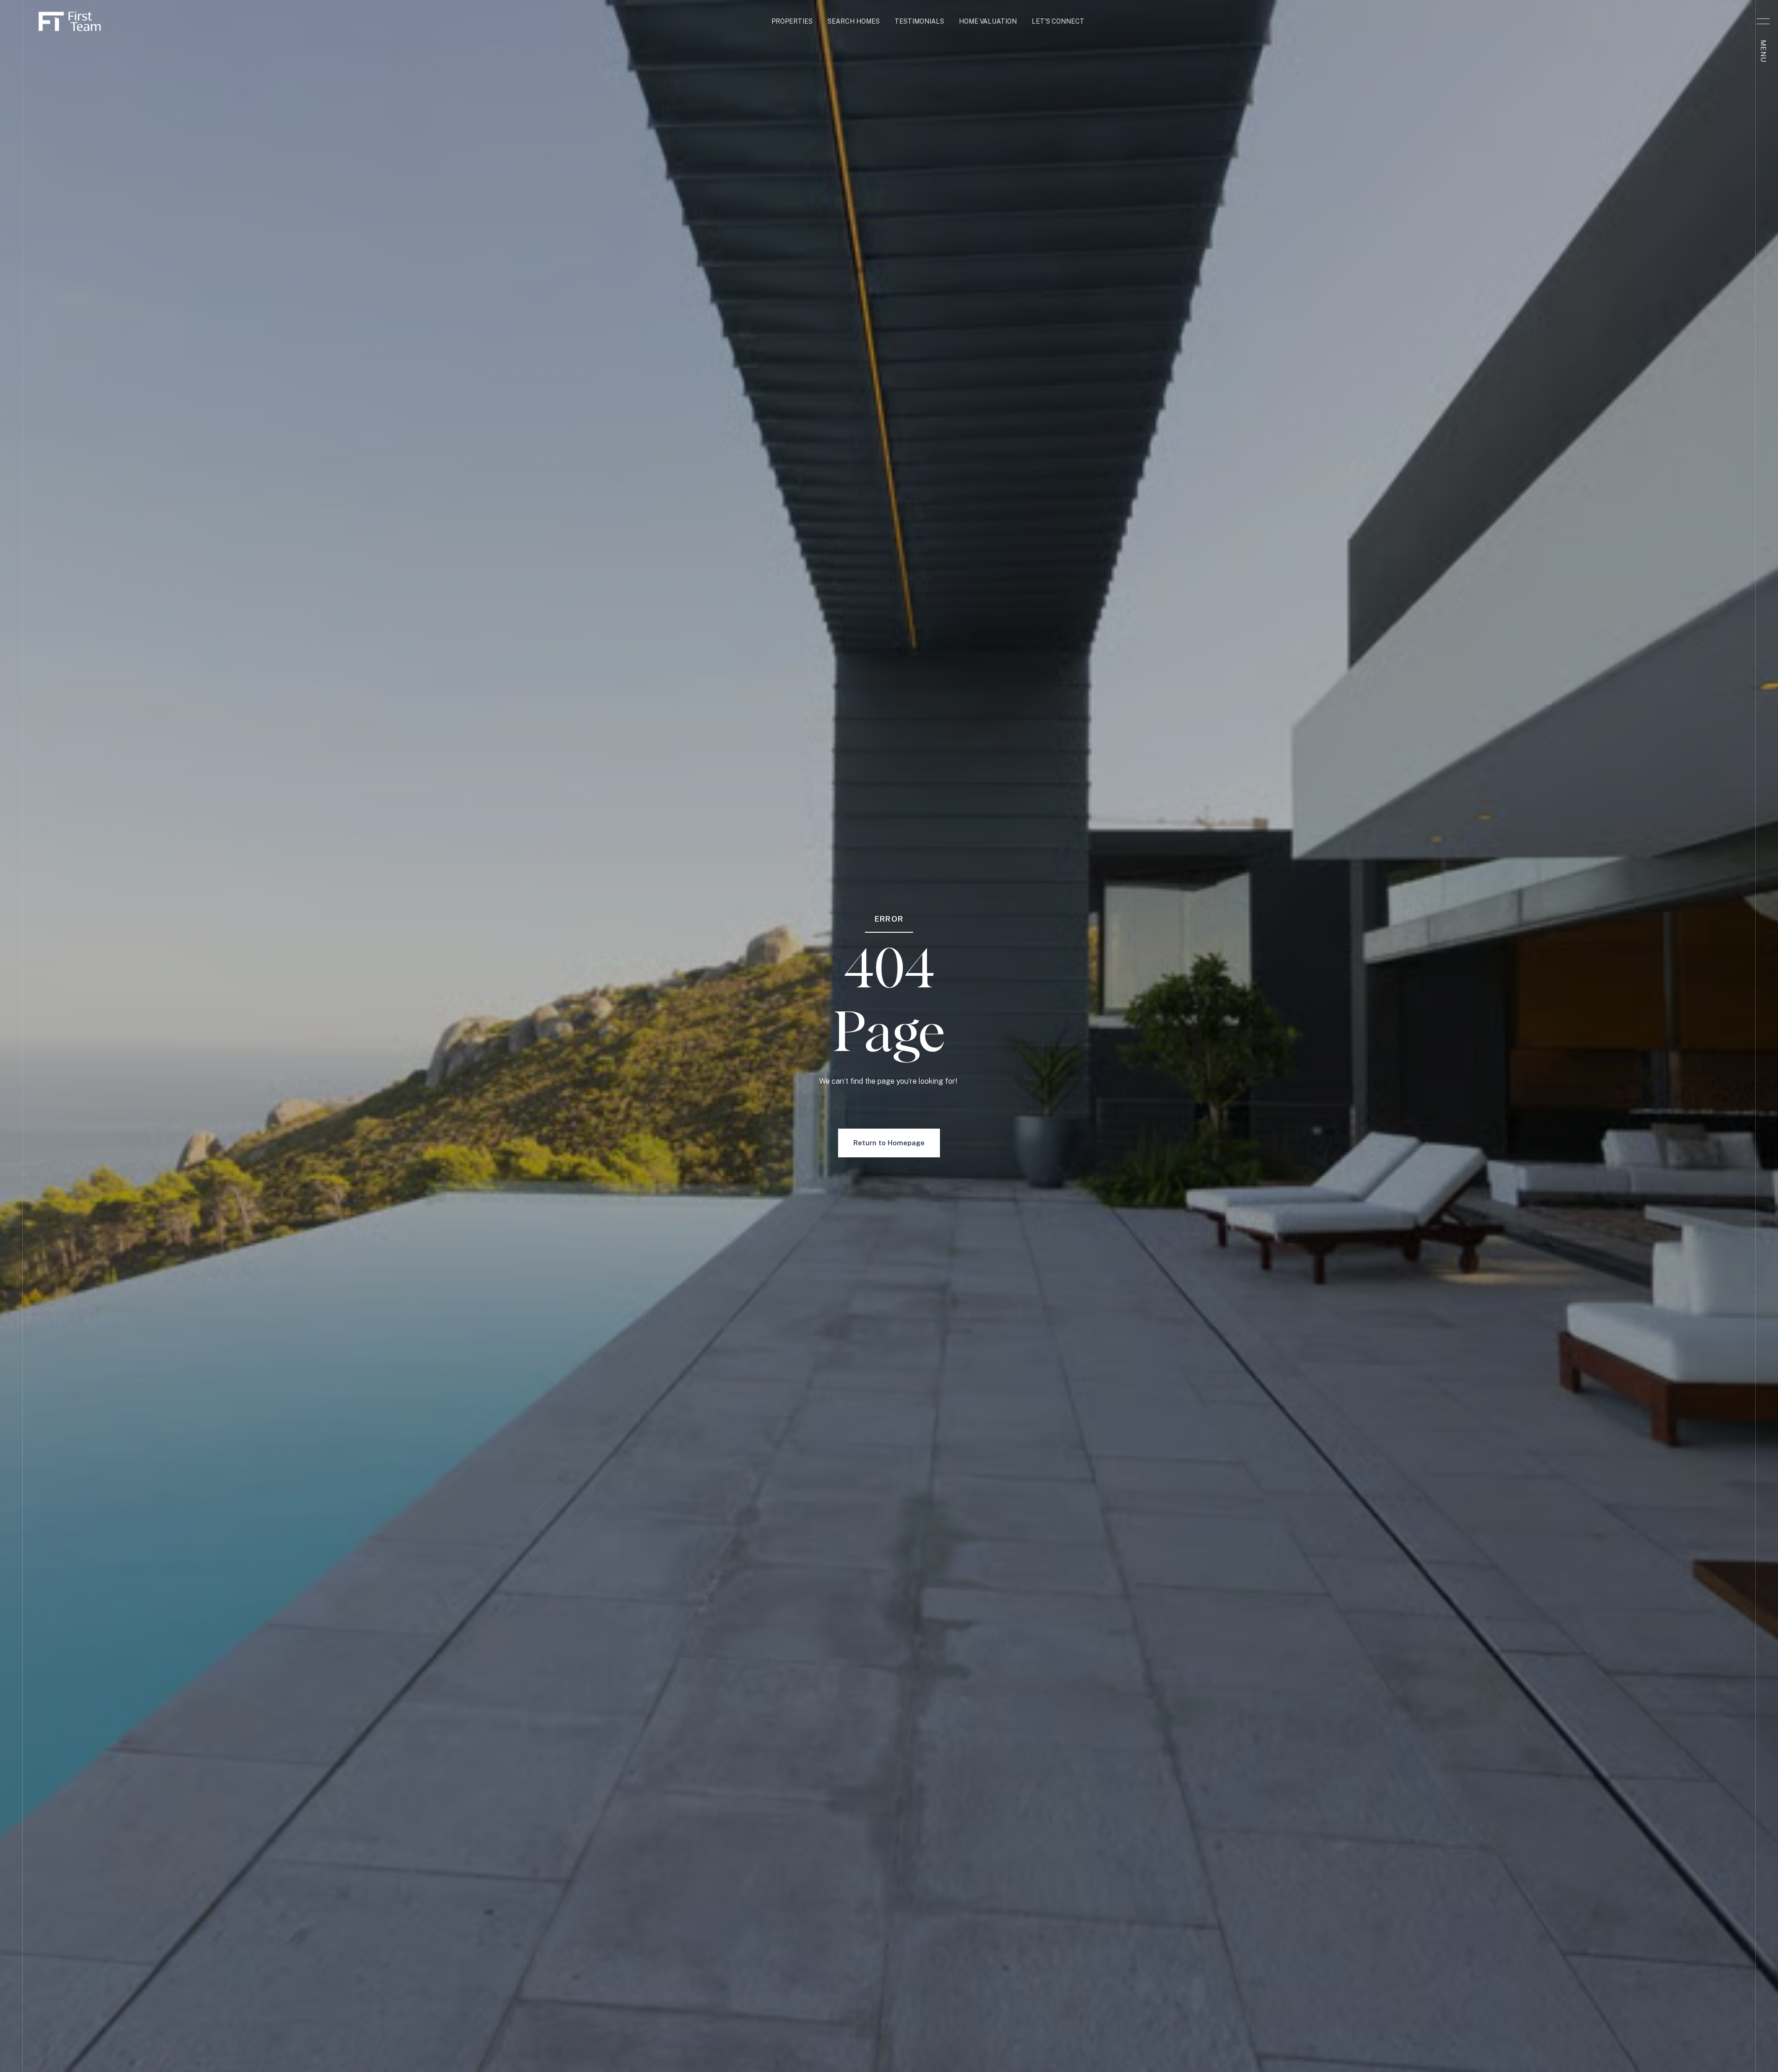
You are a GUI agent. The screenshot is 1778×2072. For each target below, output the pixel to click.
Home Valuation (988, 21)
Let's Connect (1058, 21)
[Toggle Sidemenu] (1763, 21)
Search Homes (854, 21)
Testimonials (919, 21)
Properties (792, 21)
